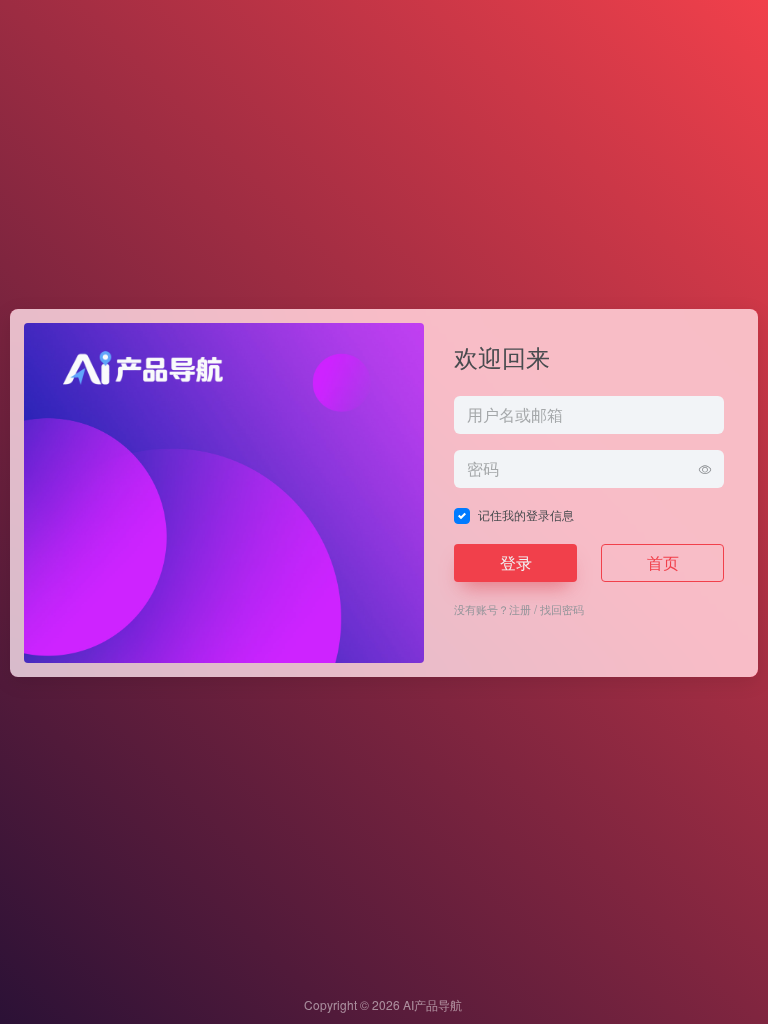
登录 (516, 562)
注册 (520, 609)
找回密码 (562, 609)
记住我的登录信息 (526, 514)
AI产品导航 (432, 1004)
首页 (663, 562)
